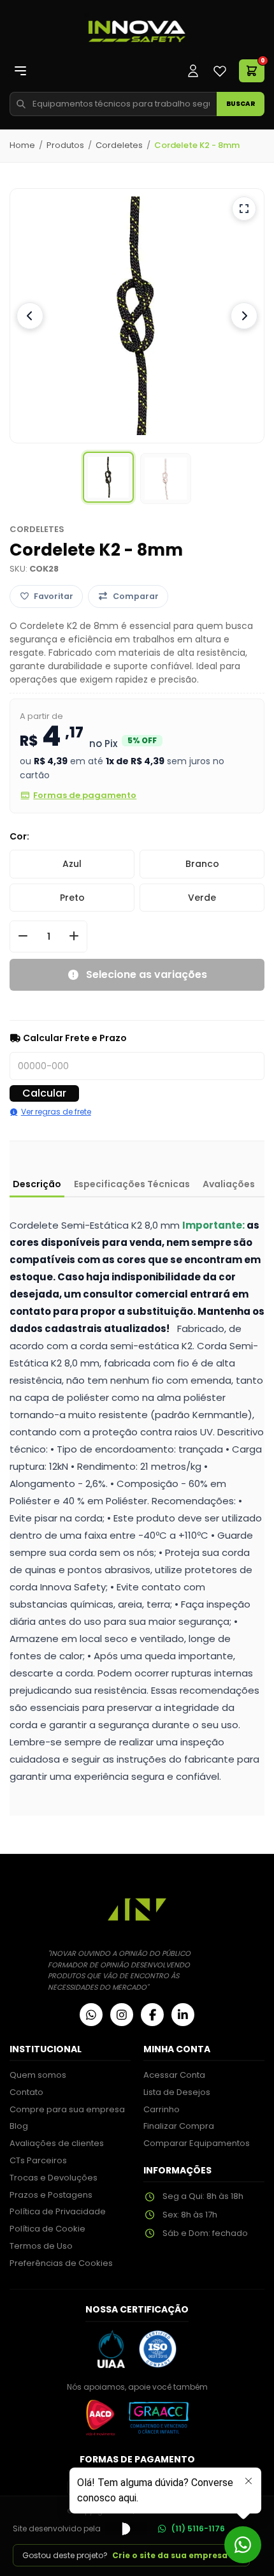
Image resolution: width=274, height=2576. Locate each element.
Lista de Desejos (177, 2092)
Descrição (37, 1184)
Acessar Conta (174, 2075)
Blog (19, 2126)
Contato (26, 2092)
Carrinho (162, 2109)
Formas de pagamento (85, 795)
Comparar (136, 596)
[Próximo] (244, 316)
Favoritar (54, 596)
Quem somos (38, 2075)
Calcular (44, 1093)
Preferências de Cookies (61, 2263)
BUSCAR (241, 104)
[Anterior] (30, 316)
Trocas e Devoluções (54, 2178)
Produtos (65, 145)
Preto (72, 898)
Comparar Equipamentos (197, 2143)
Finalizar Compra (179, 2126)
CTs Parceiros (38, 2160)
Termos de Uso (41, 2246)
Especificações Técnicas (132, 1184)
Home (22, 145)
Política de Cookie (47, 2229)
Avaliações (229, 1184)
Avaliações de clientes (57, 2143)
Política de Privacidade (58, 2211)
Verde (202, 898)
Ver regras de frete (56, 1112)
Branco (202, 864)
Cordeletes (119, 145)
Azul (72, 864)
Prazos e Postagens (51, 2195)
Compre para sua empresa (67, 2109)
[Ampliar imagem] (244, 209)
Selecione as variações (147, 974)
